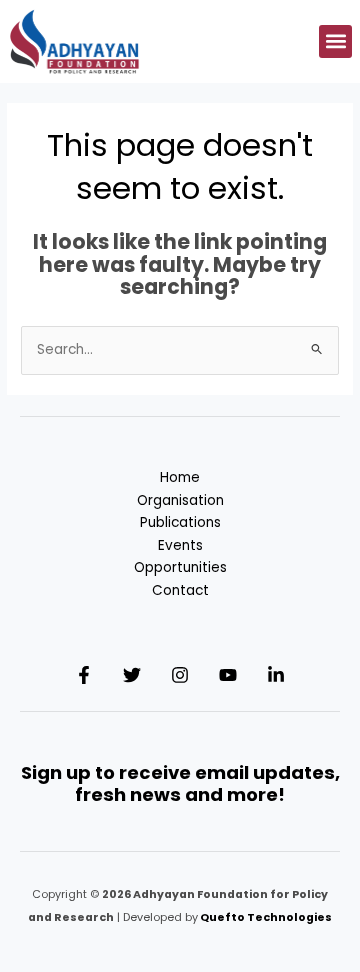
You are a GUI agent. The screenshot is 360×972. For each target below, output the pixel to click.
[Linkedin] (276, 675)
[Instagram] (180, 675)
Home (180, 477)
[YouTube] (228, 675)
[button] (335, 41)
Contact (180, 590)
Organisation (180, 500)
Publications (180, 522)
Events (180, 545)
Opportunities (180, 567)
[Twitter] (132, 675)
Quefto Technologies (265, 917)
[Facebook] (84, 675)
